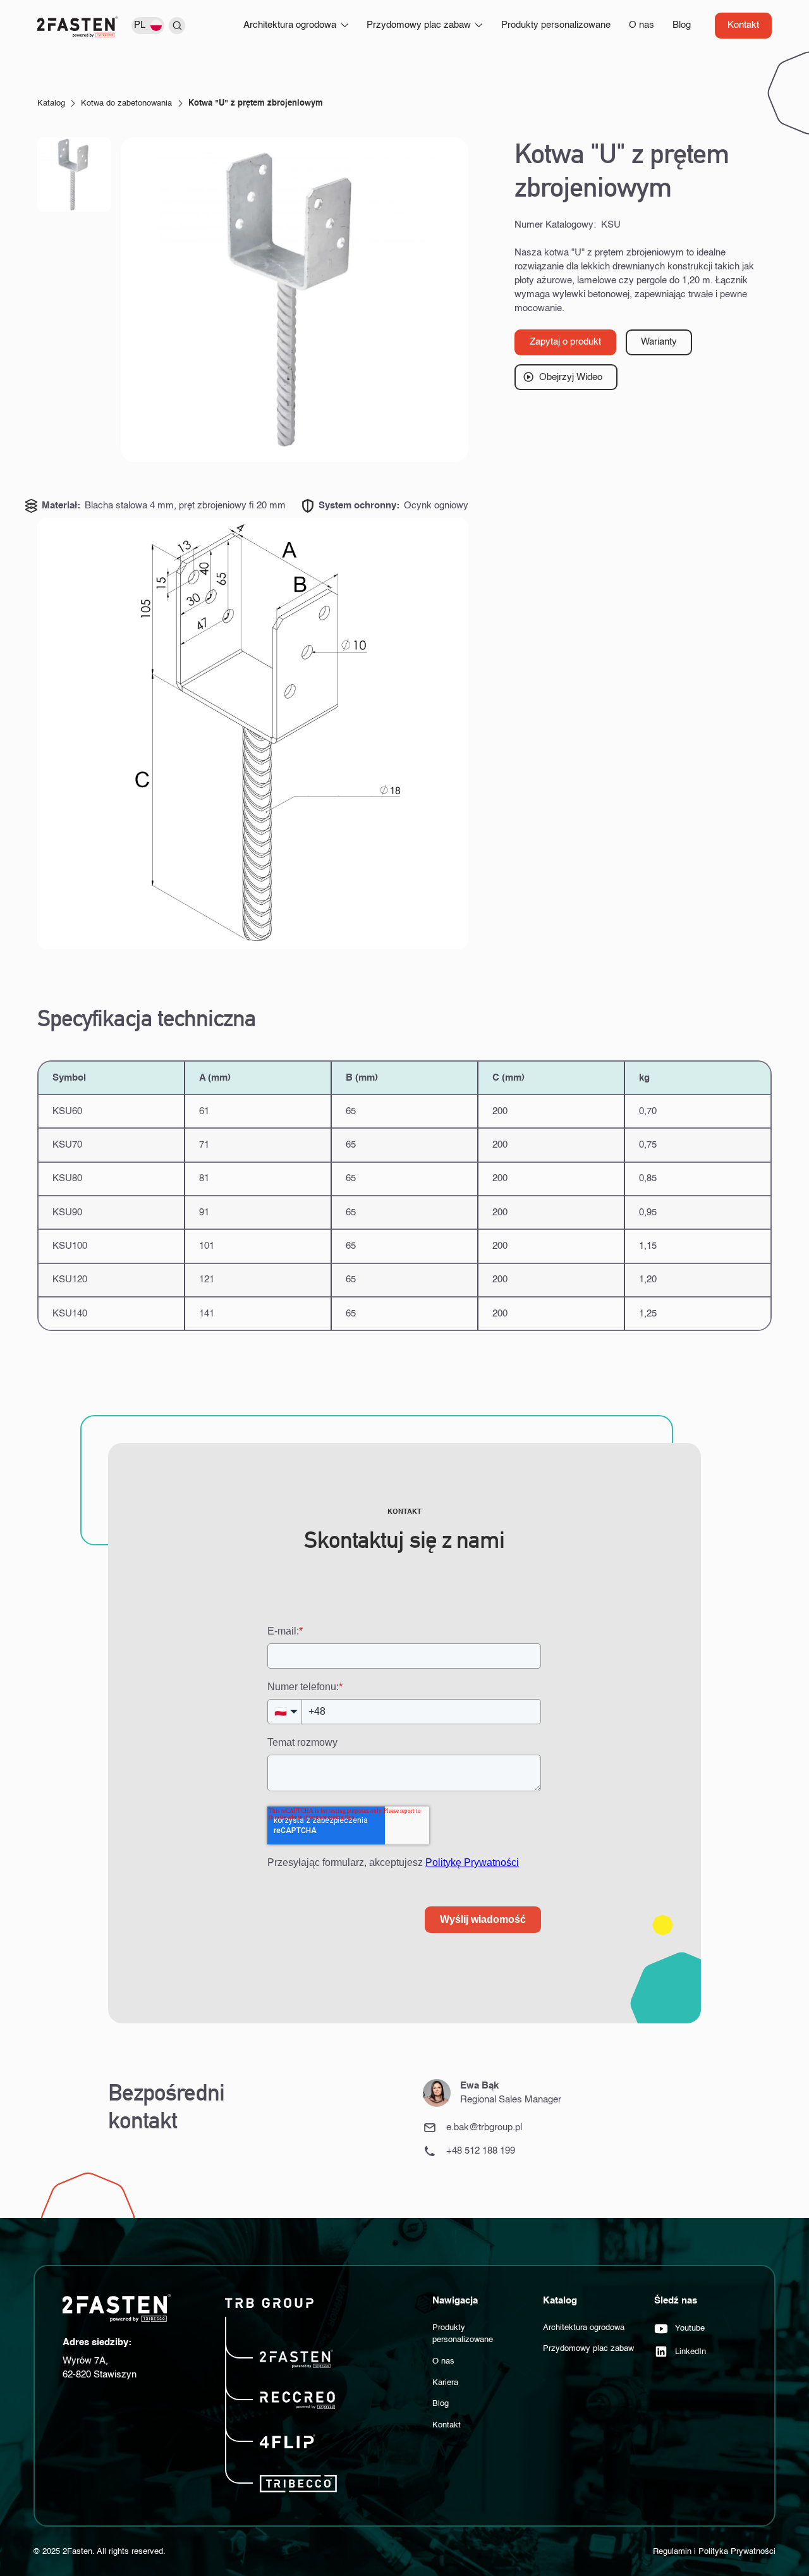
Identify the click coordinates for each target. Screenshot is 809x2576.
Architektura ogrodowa (584, 2328)
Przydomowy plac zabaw (588, 2349)
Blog (682, 25)
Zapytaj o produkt (565, 342)
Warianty (659, 342)
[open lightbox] (295, 299)
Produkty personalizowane (556, 25)
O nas (642, 25)
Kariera (445, 2383)
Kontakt (743, 25)
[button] (150, 25)
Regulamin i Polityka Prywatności (714, 2552)
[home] (78, 27)
